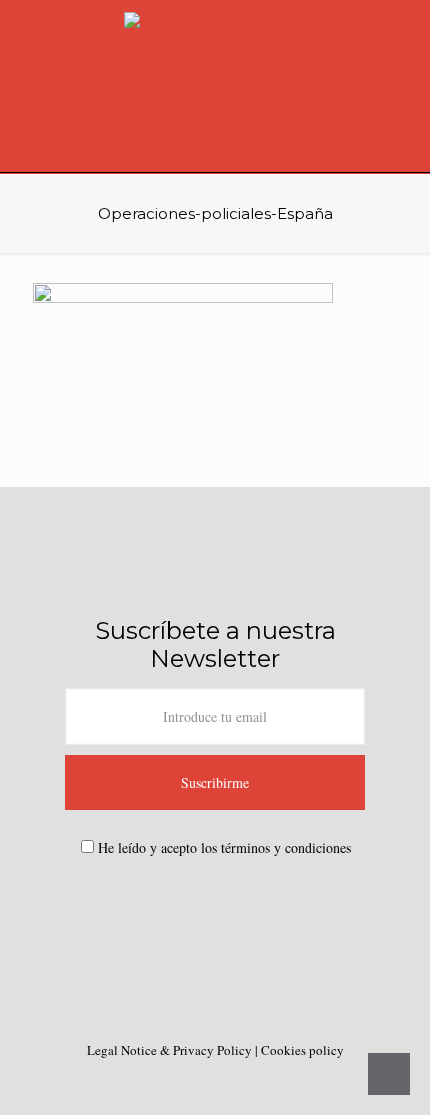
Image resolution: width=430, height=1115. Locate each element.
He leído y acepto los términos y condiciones (224, 847)
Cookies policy (302, 1050)
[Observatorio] (215, 86)
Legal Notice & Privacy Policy (171, 1050)
